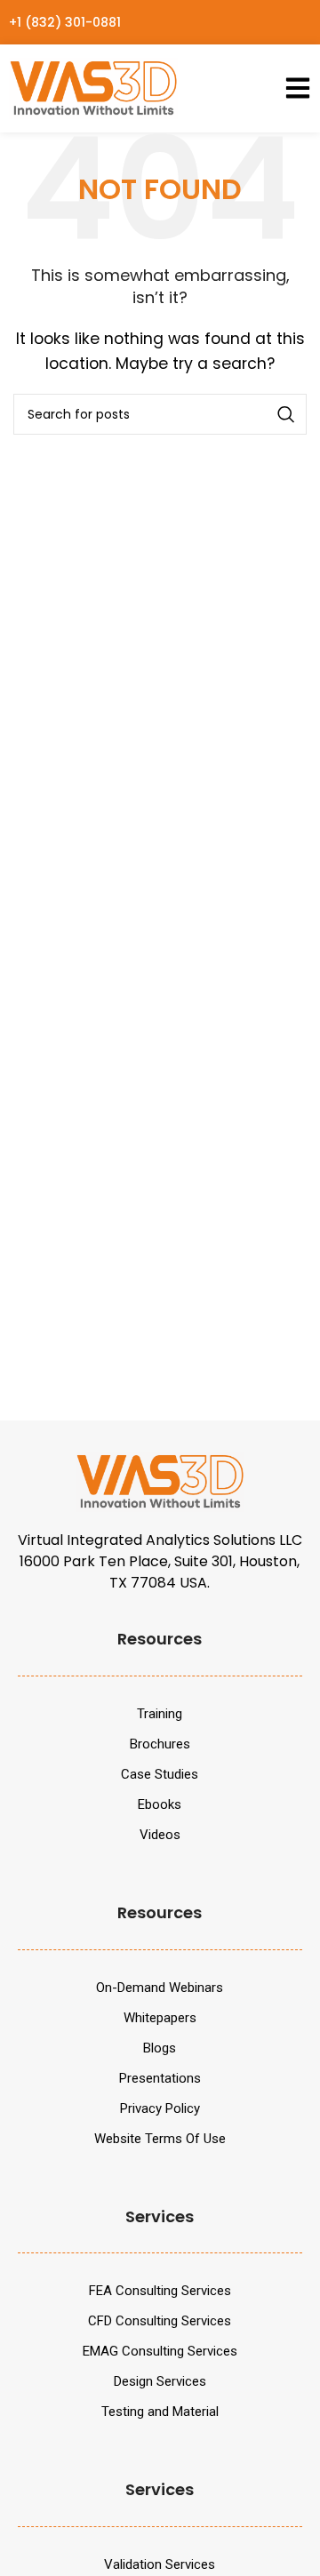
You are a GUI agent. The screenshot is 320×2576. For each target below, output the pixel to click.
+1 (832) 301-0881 (65, 22)
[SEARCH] (286, 414)
